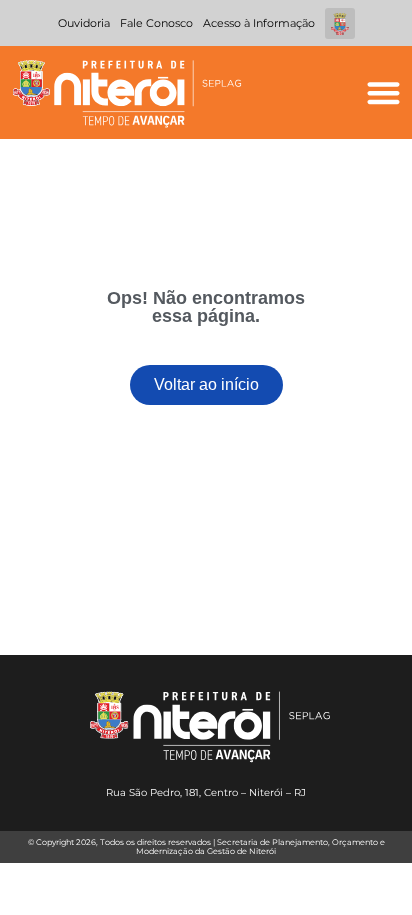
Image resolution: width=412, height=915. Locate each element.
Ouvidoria (84, 23)
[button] (383, 92)
